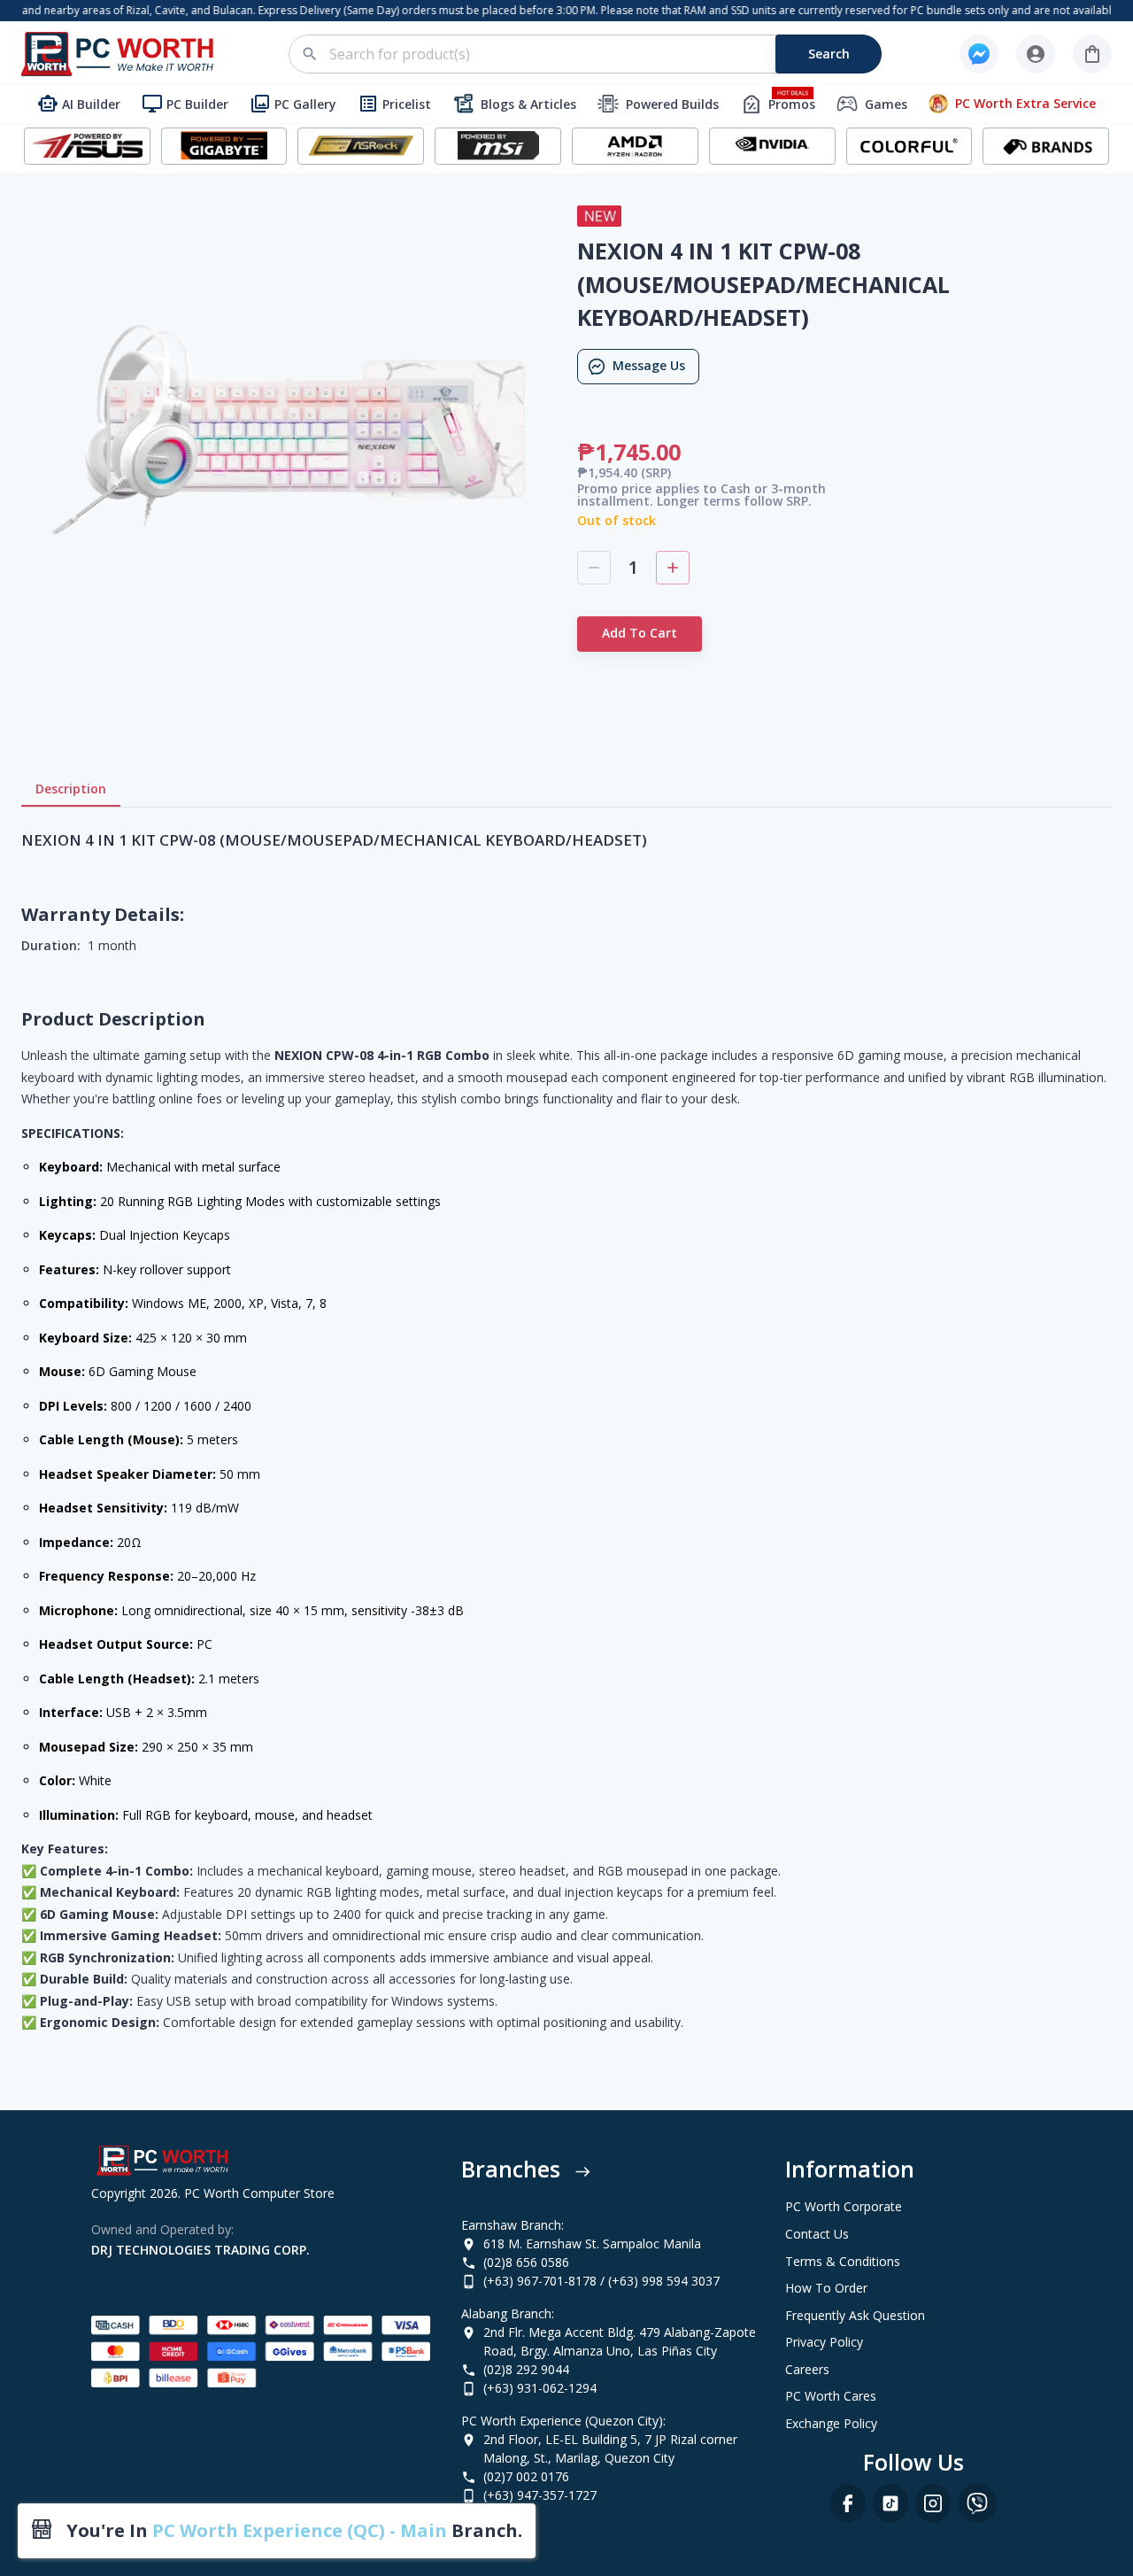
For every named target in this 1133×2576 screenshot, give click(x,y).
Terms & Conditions (843, 2261)
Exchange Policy (831, 2423)
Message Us (649, 365)
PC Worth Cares (831, 2396)
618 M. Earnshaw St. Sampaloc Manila (592, 2243)
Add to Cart (640, 633)
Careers (807, 2369)
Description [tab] (71, 789)
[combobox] (595, 54)
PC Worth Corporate (844, 2206)
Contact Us (817, 2234)
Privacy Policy (824, 2342)
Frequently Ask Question (855, 2315)
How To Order (826, 2288)
